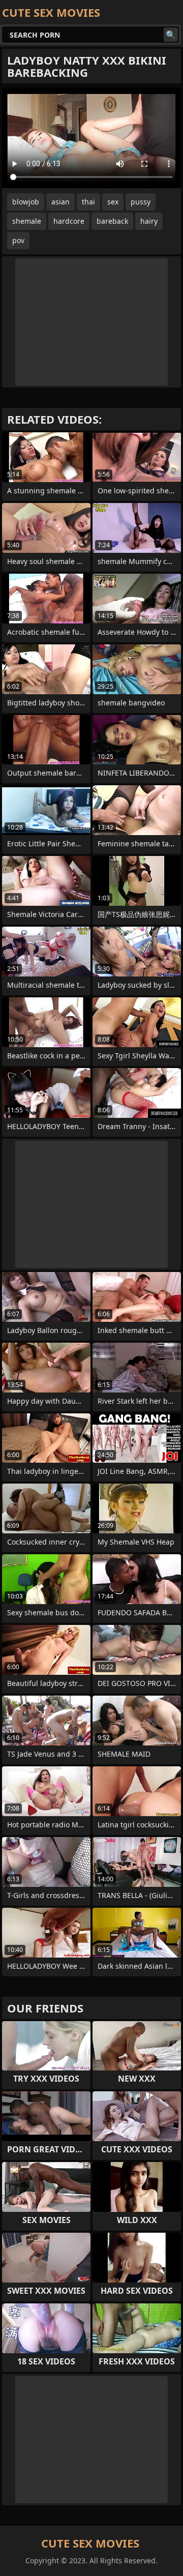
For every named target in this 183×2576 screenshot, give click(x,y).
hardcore (69, 221)
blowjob (26, 202)
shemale (27, 221)
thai (88, 202)
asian (60, 202)
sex (113, 202)
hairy (149, 221)
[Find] (171, 35)
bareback (112, 221)
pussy (141, 202)
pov (18, 240)
